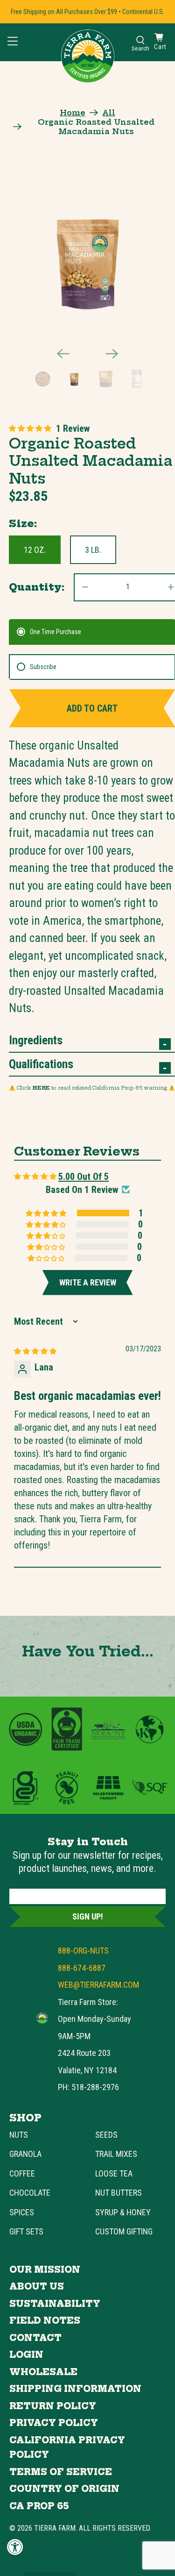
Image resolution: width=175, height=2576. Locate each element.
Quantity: (37, 587)
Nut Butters (119, 2193)
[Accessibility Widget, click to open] (15, 2547)
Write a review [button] (88, 1282)
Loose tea (114, 2173)
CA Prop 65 (39, 2506)
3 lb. (93, 550)
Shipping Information (75, 2389)
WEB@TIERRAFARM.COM (98, 1985)
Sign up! (88, 1916)
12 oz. (35, 550)
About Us (37, 2287)
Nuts (19, 2135)
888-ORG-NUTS (83, 1951)
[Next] (112, 354)
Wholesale (43, 2372)
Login (26, 2355)
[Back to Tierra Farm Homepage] (88, 56)
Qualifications (41, 1064)
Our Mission (45, 2270)
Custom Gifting (124, 2231)
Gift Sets (26, 2231)
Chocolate (30, 2193)
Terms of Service (61, 2472)
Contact (35, 2338)
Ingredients (36, 1040)
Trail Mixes (116, 2154)
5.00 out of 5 (84, 1177)
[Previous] (63, 354)
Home (73, 113)
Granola (25, 2154)
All (109, 113)
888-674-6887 (82, 1968)
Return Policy (53, 2406)
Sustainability (55, 2304)
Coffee (22, 2173)
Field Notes (45, 2321)
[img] (35, 1350)
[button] (30, 428)
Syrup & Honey (123, 2212)
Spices (22, 2212)
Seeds (106, 2135)
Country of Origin (64, 2489)
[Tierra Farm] (42, 2018)
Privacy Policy (54, 2423)
